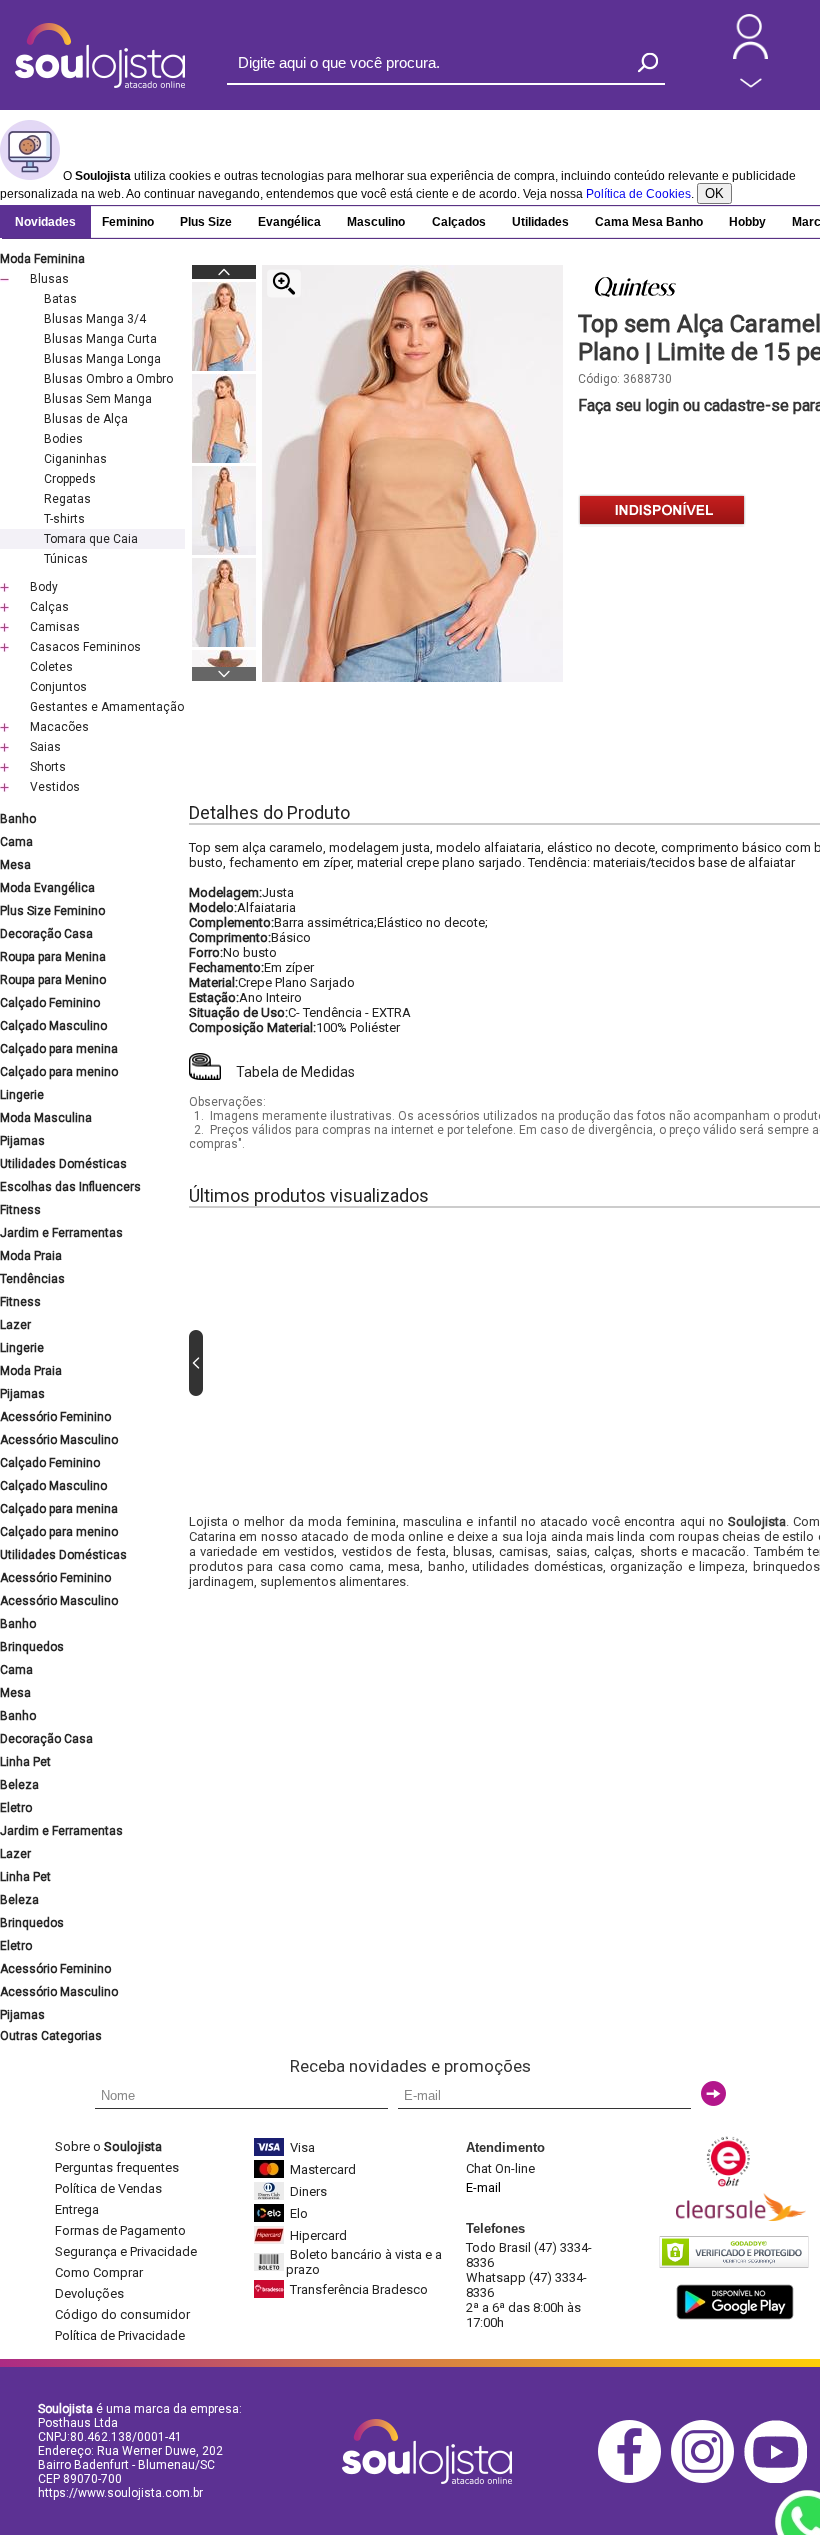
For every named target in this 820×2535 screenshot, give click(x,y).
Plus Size (206, 222)
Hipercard (318, 2235)
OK (714, 193)
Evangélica (289, 222)
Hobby (747, 222)
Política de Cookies (638, 194)
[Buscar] (648, 62)
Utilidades (540, 222)
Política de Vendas (108, 2188)
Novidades (45, 222)
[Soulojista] (100, 84)
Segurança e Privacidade (126, 2251)
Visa (302, 2147)
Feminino (128, 222)
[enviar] (713, 2093)
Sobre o (108, 2146)
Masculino (376, 222)
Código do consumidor (122, 2314)
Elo (299, 2213)
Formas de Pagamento (120, 2230)
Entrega (77, 2209)
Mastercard (323, 2169)
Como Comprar (99, 2272)
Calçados (459, 222)
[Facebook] (634, 2479)
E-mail (483, 2187)
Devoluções (89, 2293)
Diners (308, 2191)
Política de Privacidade (120, 2335)
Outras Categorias (51, 2036)
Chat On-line (500, 2168)
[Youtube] (780, 2479)
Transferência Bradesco (359, 2289)
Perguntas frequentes (117, 2167)
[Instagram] (707, 2479)
